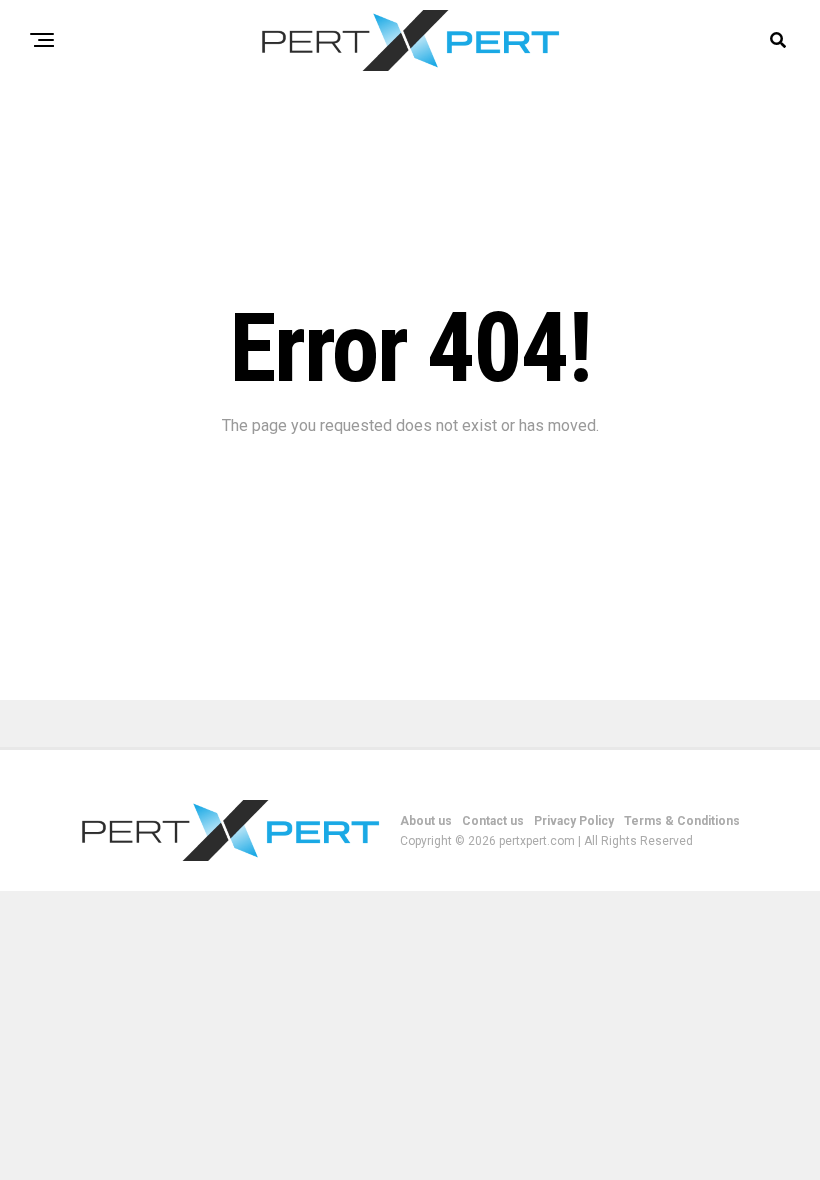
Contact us (493, 821)
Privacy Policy (574, 821)
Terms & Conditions (682, 821)
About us (426, 821)
